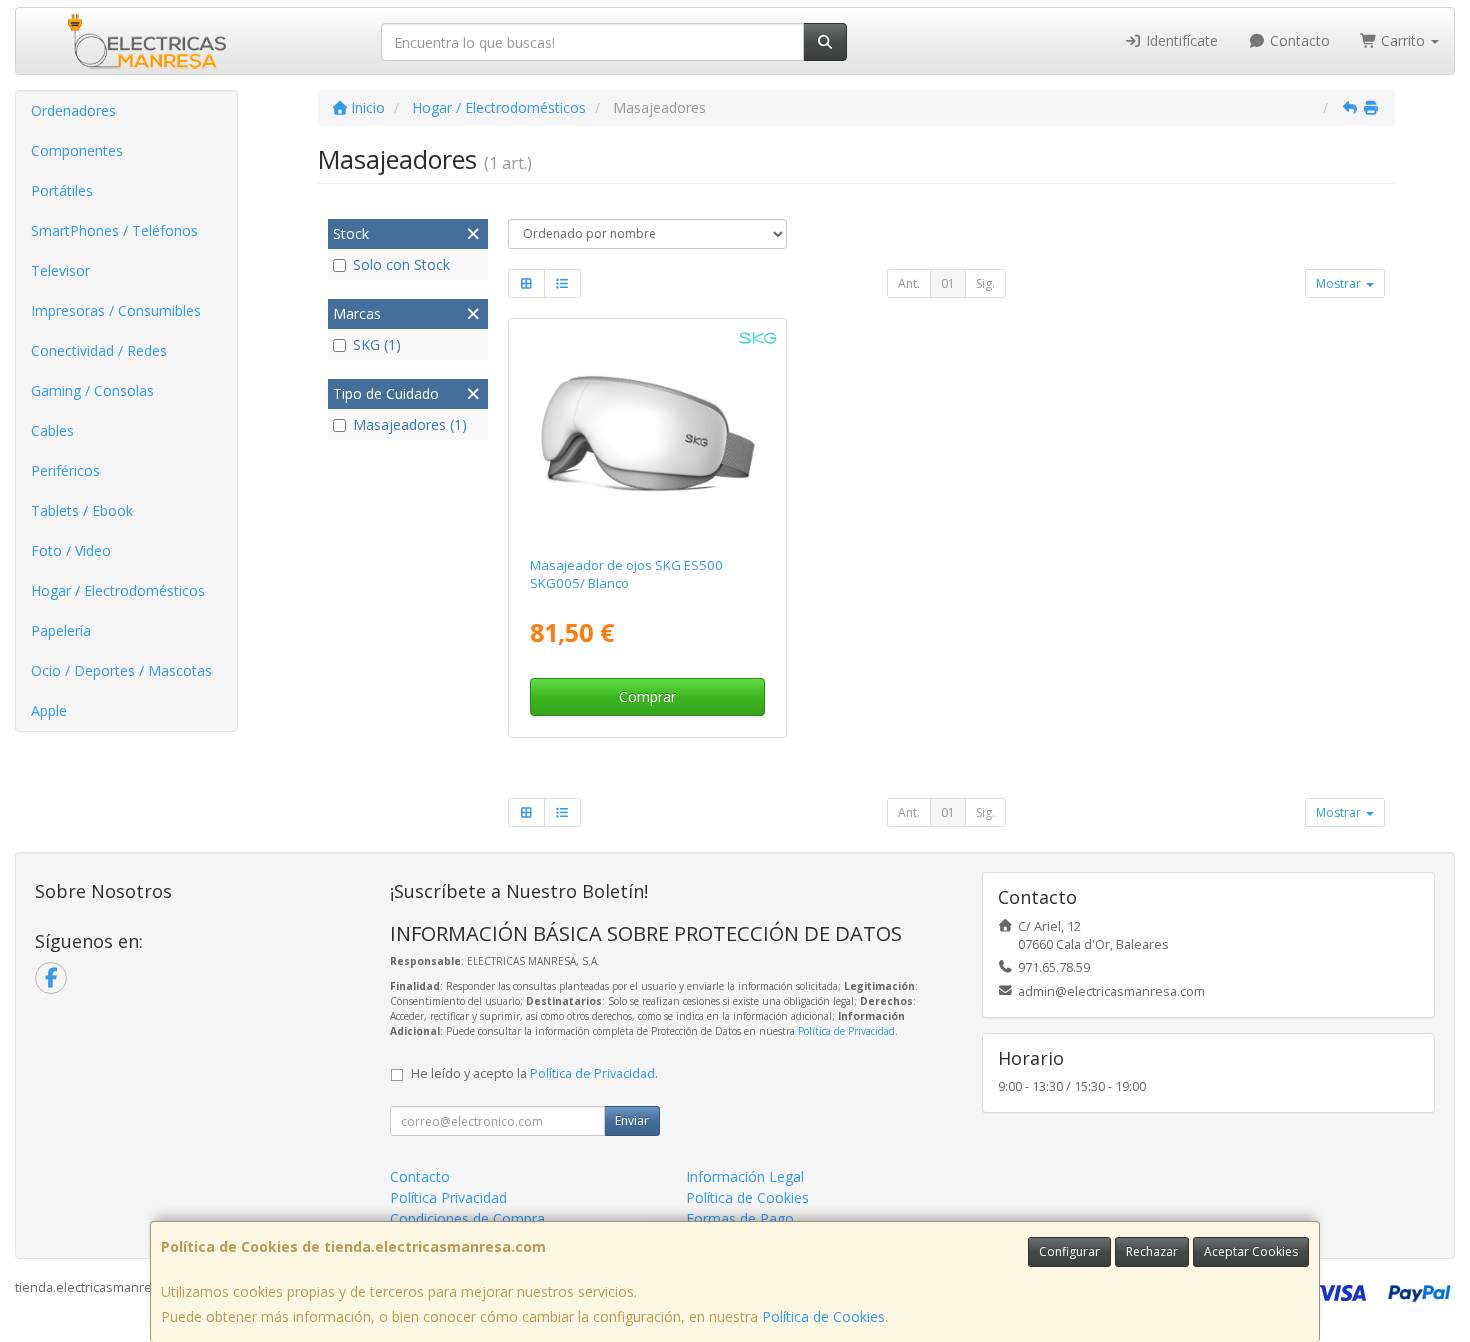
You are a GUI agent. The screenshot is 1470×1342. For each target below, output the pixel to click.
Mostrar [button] (1340, 283)
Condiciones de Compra (467, 1218)
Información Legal (745, 1176)
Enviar (632, 1120)
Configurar (1069, 1251)
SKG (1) (377, 344)
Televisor (60, 270)
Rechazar (1152, 1251)
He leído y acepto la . (534, 1073)
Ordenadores (73, 110)
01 (948, 283)
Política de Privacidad (846, 1031)
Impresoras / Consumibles (116, 310)
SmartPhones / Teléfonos (114, 230)
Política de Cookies (823, 1316)
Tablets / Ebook (82, 510)
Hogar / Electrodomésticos (118, 590)
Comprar (647, 696)
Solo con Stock (401, 264)
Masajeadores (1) (410, 424)
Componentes (77, 150)
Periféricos (65, 470)
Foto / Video (71, 550)
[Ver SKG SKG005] (647, 434)
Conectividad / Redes (99, 350)
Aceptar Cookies (1251, 1251)
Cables (52, 430)
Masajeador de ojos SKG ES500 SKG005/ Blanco (626, 573)
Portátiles (62, 190)
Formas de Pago (740, 1218)
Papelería (61, 630)
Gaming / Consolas (92, 390)
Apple (49, 710)
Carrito (1403, 40)
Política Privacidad (448, 1197)
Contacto (1298, 40)
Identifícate (1180, 40)
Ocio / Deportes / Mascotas (121, 670)
